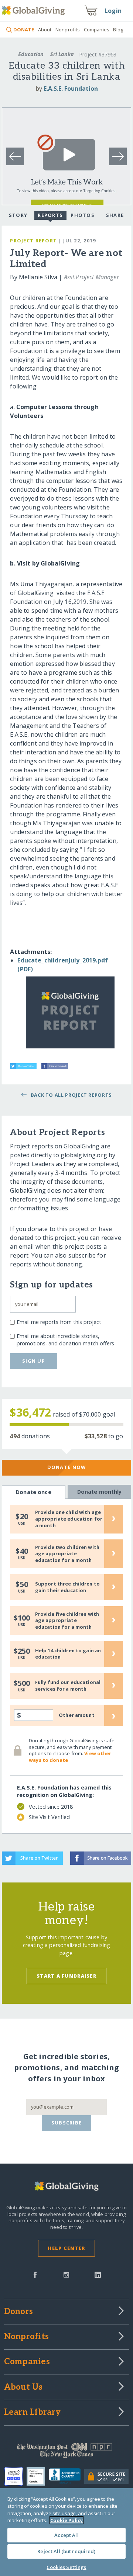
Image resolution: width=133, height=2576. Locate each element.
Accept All (66, 2535)
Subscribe (67, 2123)
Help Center (66, 2248)
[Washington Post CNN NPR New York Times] (66, 2452)
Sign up (34, 1361)
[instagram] (66, 2274)
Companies (97, 30)
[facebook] (35, 2274)
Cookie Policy (66, 2520)
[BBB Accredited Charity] (67, 2476)
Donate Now (67, 1467)
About (45, 30)
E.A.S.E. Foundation (71, 89)
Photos (83, 215)
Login (113, 11)
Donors (18, 2312)
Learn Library (33, 2413)
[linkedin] (98, 2274)
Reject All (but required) (66, 2551)
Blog (118, 30)
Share (115, 215)
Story (18, 215)
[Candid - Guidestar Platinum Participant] (38, 2476)
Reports (50, 215)
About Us (23, 2387)
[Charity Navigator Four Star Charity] (16, 2476)
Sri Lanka (62, 54)
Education (31, 54)
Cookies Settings (66, 2567)
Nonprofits (68, 30)
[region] (66, 2532)
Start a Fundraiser (66, 1976)
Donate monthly (100, 1492)
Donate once (34, 1492)
